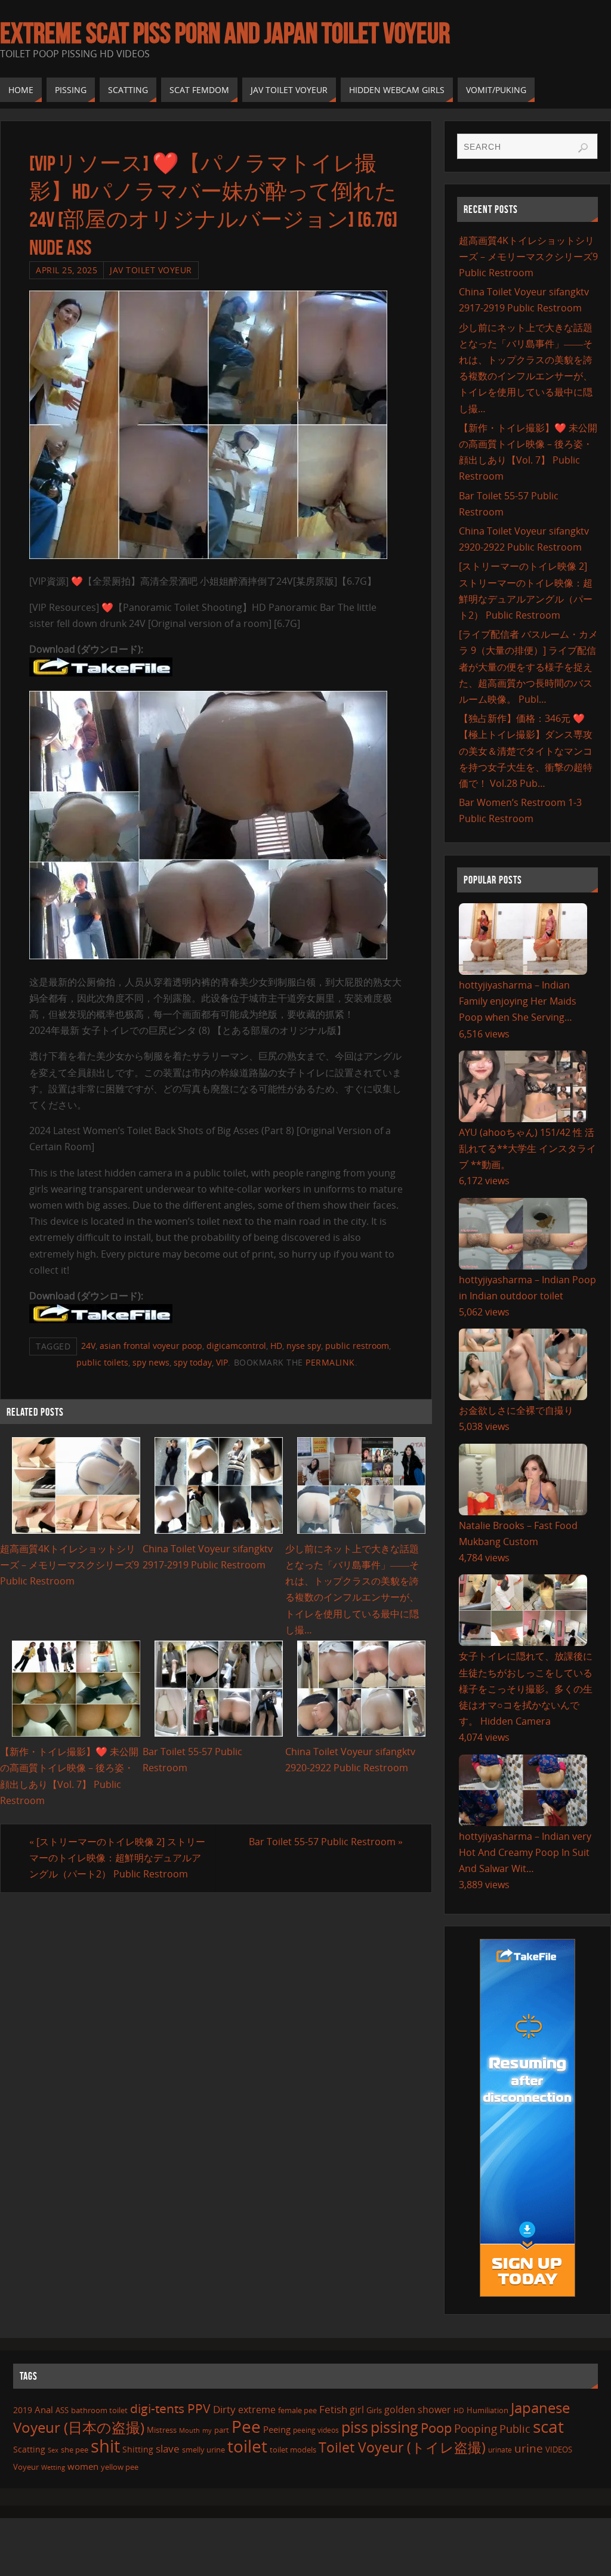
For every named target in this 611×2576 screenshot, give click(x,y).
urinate (500, 2450)
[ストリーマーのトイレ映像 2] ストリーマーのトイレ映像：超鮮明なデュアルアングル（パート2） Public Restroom (117, 1858)
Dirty (224, 2409)
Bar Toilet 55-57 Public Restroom (326, 1842)
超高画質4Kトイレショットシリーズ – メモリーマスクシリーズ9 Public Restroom (70, 1565)
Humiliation (487, 2410)
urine (529, 2448)
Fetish (333, 2409)
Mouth (189, 2430)
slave (168, 2449)
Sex (53, 2450)
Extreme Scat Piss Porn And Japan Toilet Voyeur (225, 33)
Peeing (277, 2429)
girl (357, 2410)
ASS (62, 2410)
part (222, 2430)
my (207, 2430)
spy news (151, 1362)
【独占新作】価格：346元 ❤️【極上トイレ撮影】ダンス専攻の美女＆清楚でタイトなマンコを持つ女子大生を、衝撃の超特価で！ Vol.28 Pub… (526, 751)
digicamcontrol (236, 1346)
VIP (222, 1362)
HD (276, 1346)
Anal (44, 2410)
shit (105, 2446)
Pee (246, 2426)
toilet (247, 2446)
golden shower (418, 2410)
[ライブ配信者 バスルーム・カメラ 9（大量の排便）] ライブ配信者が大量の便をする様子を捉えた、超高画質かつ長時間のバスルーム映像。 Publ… (528, 667)
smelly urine (203, 2450)
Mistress (162, 2430)
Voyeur (26, 2467)
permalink (330, 1362)
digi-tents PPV (170, 2408)
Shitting (138, 2449)
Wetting (53, 2467)
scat (548, 2426)
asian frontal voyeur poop (151, 1346)
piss (355, 2427)
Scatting (29, 2449)
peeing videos (316, 2430)
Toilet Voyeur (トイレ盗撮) (402, 2447)
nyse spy (304, 1346)
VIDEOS (559, 2450)
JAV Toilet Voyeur (151, 270)
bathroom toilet (99, 2410)
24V (88, 1346)
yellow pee (120, 2467)
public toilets (102, 1362)
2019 (23, 2410)
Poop (436, 2428)
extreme (257, 2410)
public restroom (357, 1346)
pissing (394, 2427)
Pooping (476, 2429)
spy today (193, 1362)
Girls (374, 2410)
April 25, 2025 (67, 270)
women (83, 2466)
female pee (297, 2410)
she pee (75, 2450)
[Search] (583, 148)
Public (515, 2429)
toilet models (293, 2450)
